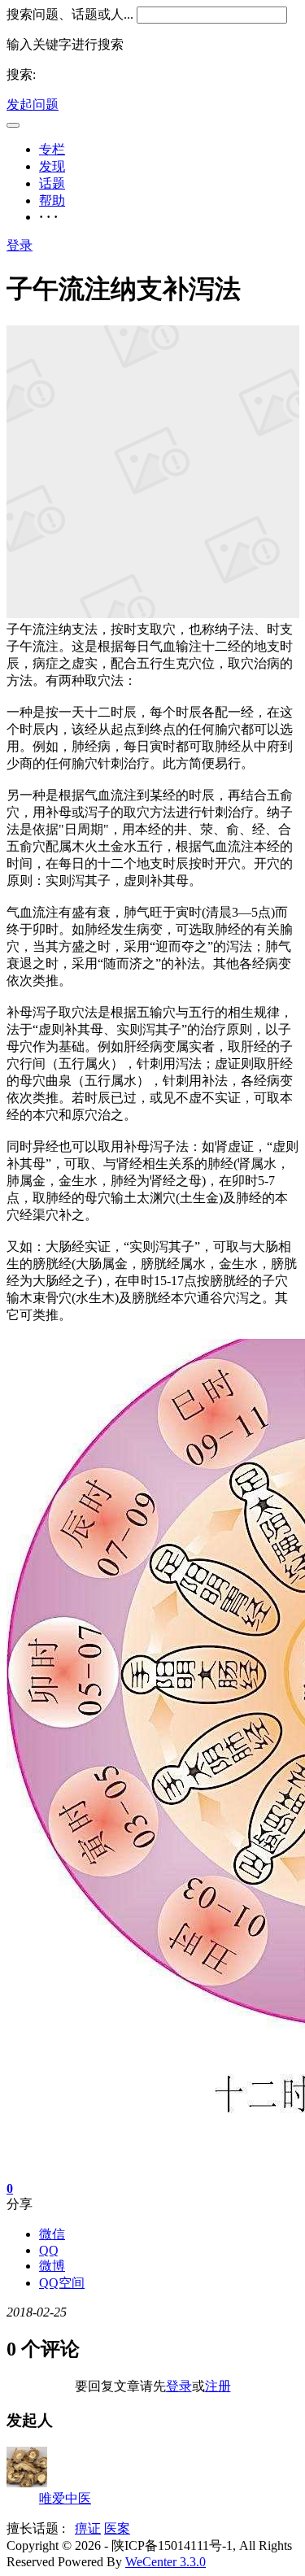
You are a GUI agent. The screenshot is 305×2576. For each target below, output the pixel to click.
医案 (117, 2528)
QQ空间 (62, 2283)
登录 (20, 245)
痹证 (88, 2528)
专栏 (52, 149)
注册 (218, 2386)
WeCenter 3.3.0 (166, 2562)
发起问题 (33, 105)
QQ (49, 2250)
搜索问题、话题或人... (70, 14)
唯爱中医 (65, 2498)
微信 (52, 2234)
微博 (52, 2266)
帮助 (52, 201)
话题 (52, 183)
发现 (52, 166)
